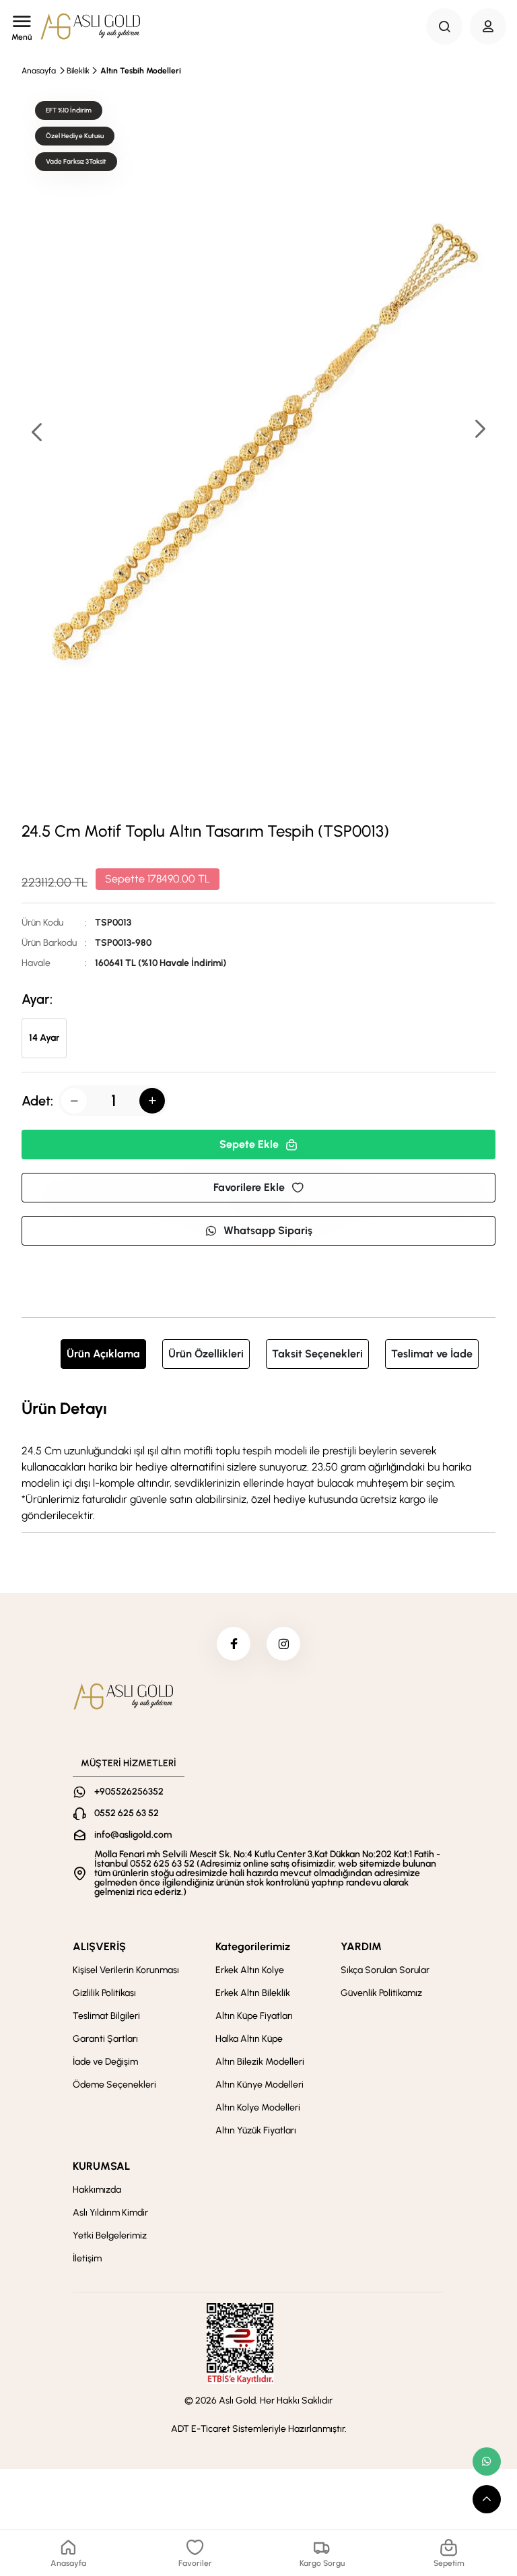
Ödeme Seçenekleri (114, 2085)
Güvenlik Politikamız (381, 1993)
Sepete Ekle (249, 1144)
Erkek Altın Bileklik (253, 1993)
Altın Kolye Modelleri (258, 2107)
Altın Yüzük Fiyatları (256, 2130)
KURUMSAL (101, 2166)
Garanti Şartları (105, 2039)
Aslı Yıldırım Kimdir (110, 2213)
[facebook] (234, 1644)
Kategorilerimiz (253, 1946)
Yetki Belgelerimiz (110, 2235)
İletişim (87, 2258)
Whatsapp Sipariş (268, 1230)
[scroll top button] (487, 2499)
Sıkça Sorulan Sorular (385, 1970)
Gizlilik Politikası (104, 1993)
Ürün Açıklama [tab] (103, 1354)
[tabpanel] (258, 1460)
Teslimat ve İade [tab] (432, 1354)
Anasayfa (39, 71)
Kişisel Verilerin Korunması (126, 1970)
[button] (479, 430)
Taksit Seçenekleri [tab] (317, 1354)
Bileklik (78, 71)
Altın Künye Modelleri (260, 2085)
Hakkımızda (97, 2190)
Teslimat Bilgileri (106, 2016)
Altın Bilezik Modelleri (260, 2062)
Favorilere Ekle (249, 1187)
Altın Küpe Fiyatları (254, 2016)
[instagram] (283, 1644)
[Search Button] (444, 26)
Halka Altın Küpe (249, 2039)
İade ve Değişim (105, 2062)
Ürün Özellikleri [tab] (206, 1354)
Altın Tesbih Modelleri (141, 71)
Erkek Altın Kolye (250, 1970)
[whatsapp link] (487, 2461)
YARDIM (361, 1946)
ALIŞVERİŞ (99, 1946)
